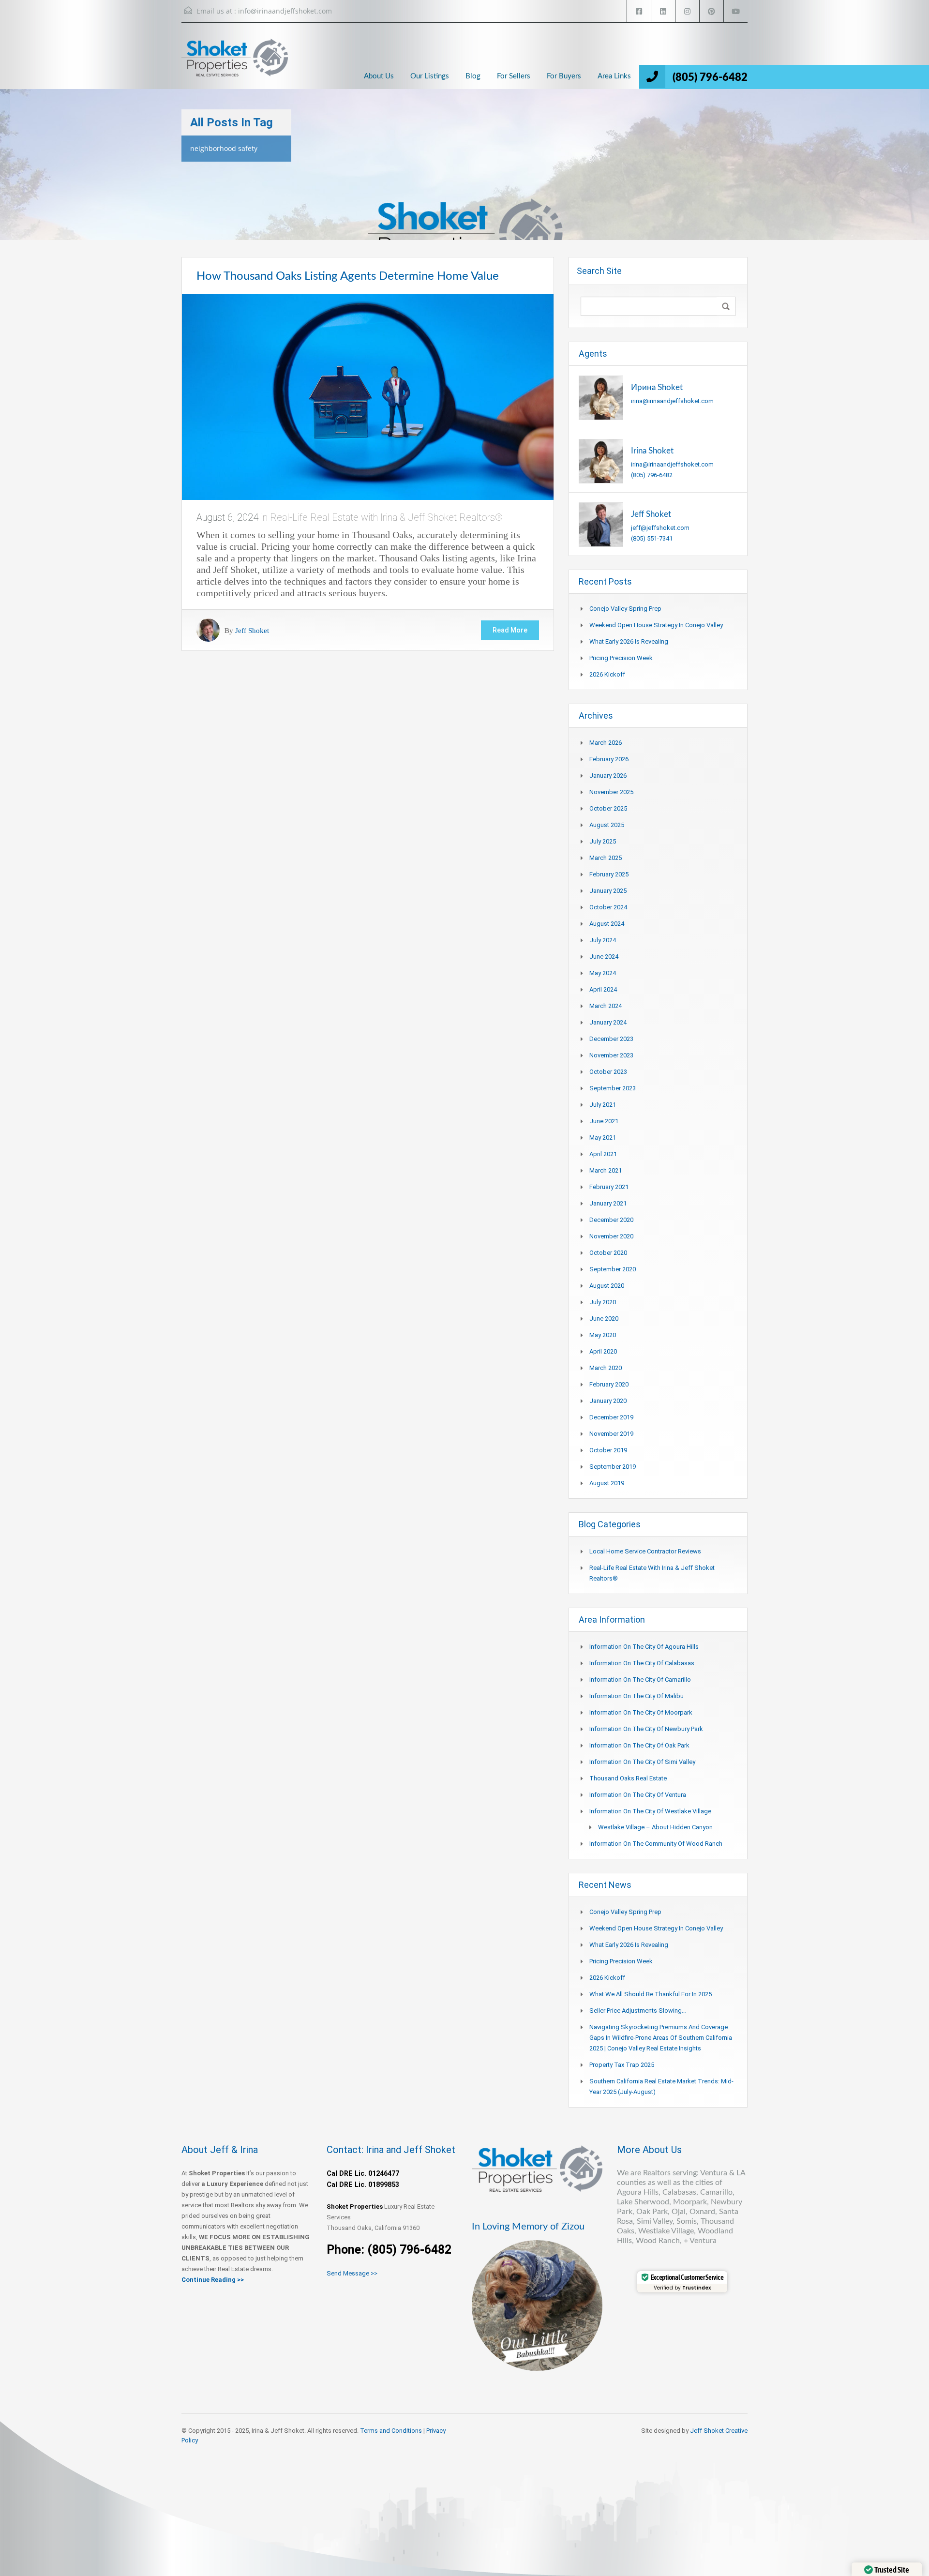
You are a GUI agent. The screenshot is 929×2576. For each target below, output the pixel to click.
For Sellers (514, 76)
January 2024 (608, 1022)
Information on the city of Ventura (638, 1795)
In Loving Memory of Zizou (528, 2227)
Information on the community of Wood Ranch (656, 1844)
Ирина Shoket (657, 387)
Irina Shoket (652, 451)
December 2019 (611, 1417)
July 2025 (603, 841)
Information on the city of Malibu (637, 1696)
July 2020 (603, 1302)
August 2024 (607, 924)
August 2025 (607, 825)
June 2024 (604, 957)
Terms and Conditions (391, 2431)
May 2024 (603, 973)
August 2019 (607, 1483)
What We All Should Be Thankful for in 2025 (651, 1994)
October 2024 (608, 907)
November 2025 (611, 792)
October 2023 (608, 1072)
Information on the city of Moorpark (641, 1712)
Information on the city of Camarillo (640, 1680)
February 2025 (609, 874)
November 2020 (611, 1236)
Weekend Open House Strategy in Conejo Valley (656, 625)
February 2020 (609, 1384)
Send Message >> (352, 2273)
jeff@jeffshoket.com (660, 528)
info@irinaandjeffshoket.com (285, 11)
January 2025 (608, 891)
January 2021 (608, 1203)
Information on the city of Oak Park (639, 1745)
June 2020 (604, 1318)
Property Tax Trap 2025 (622, 2065)
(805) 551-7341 (652, 538)
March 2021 (606, 1170)
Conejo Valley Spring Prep (625, 609)
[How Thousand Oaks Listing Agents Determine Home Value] (368, 396)
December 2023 (611, 1039)
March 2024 (606, 1006)
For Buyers (564, 76)
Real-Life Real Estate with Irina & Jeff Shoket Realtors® (386, 517)
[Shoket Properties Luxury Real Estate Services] (235, 66)
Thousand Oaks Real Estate (628, 1778)
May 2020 (603, 1335)
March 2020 (606, 1368)
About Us (379, 76)
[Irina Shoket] (601, 460)
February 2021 (609, 1187)
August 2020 (607, 1286)
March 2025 (606, 858)
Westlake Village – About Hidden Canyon (655, 1827)
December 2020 (611, 1220)
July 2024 (603, 940)
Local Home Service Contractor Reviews (645, 1551)
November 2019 (611, 1434)
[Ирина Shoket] (601, 397)
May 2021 (603, 1137)
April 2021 (603, 1154)
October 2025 (608, 808)
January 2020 (608, 1401)
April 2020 (603, 1351)
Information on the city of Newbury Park (646, 1729)
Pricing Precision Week (621, 658)
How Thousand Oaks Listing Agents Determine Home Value (348, 276)
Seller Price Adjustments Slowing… (638, 2011)
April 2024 (603, 989)
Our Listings (430, 76)
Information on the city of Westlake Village (650, 1811)
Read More (510, 630)
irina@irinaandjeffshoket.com (672, 401)
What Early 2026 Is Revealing (629, 641)
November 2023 (611, 1055)
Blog (473, 76)
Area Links (614, 76)
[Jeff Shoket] (601, 524)
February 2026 (609, 759)
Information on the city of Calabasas (642, 1663)
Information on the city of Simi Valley (642, 1762)
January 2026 (608, 776)
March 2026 (606, 743)
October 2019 (608, 1450)
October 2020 (608, 1253)
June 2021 (604, 1121)
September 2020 (613, 1269)
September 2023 (613, 1088)
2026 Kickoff (607, 674)
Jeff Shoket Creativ (717, 2431)
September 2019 (613, 1467)
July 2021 (603, 1105)
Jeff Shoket (252, 630)
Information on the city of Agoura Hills (644, 1647)
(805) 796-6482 (710, 77)
